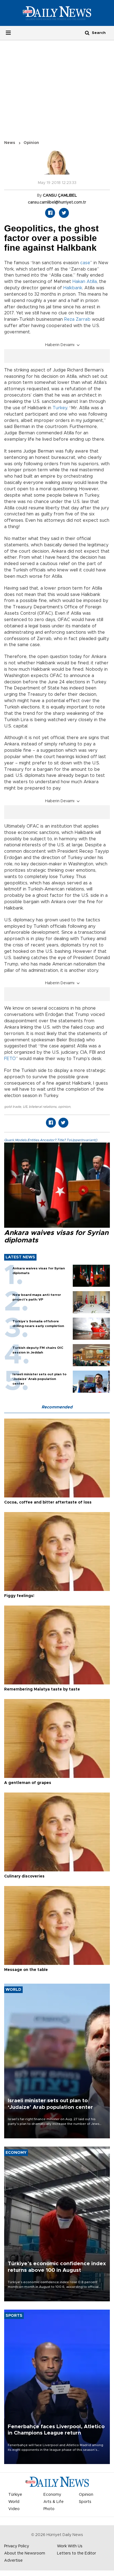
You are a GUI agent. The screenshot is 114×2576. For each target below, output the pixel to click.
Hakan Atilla (85, 282)
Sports (85, 2502)
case (85, 263)
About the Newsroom (25, 2553)
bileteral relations (43, 1107)
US (25, 1107)
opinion (64, 1107)
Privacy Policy (17, 2546)
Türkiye (15, 2495)
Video (14, 2509)
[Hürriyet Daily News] (57, 13)
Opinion (31, 143)
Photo (49, 2509)
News (10, 143)
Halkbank (73, 288)
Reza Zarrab (77, 319)
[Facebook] (50, 213)
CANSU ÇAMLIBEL (60, 196)
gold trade (13, 1107)
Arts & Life (54, 2502)
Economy (52, 2495)
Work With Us (70, 2546)
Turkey (60, 408)
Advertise (13, 2561)
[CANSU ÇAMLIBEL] (57, 165)
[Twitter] (64, 213)
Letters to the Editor (77, 2553)
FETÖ (10, 1059)
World (14, 2502)
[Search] (87, 33)
